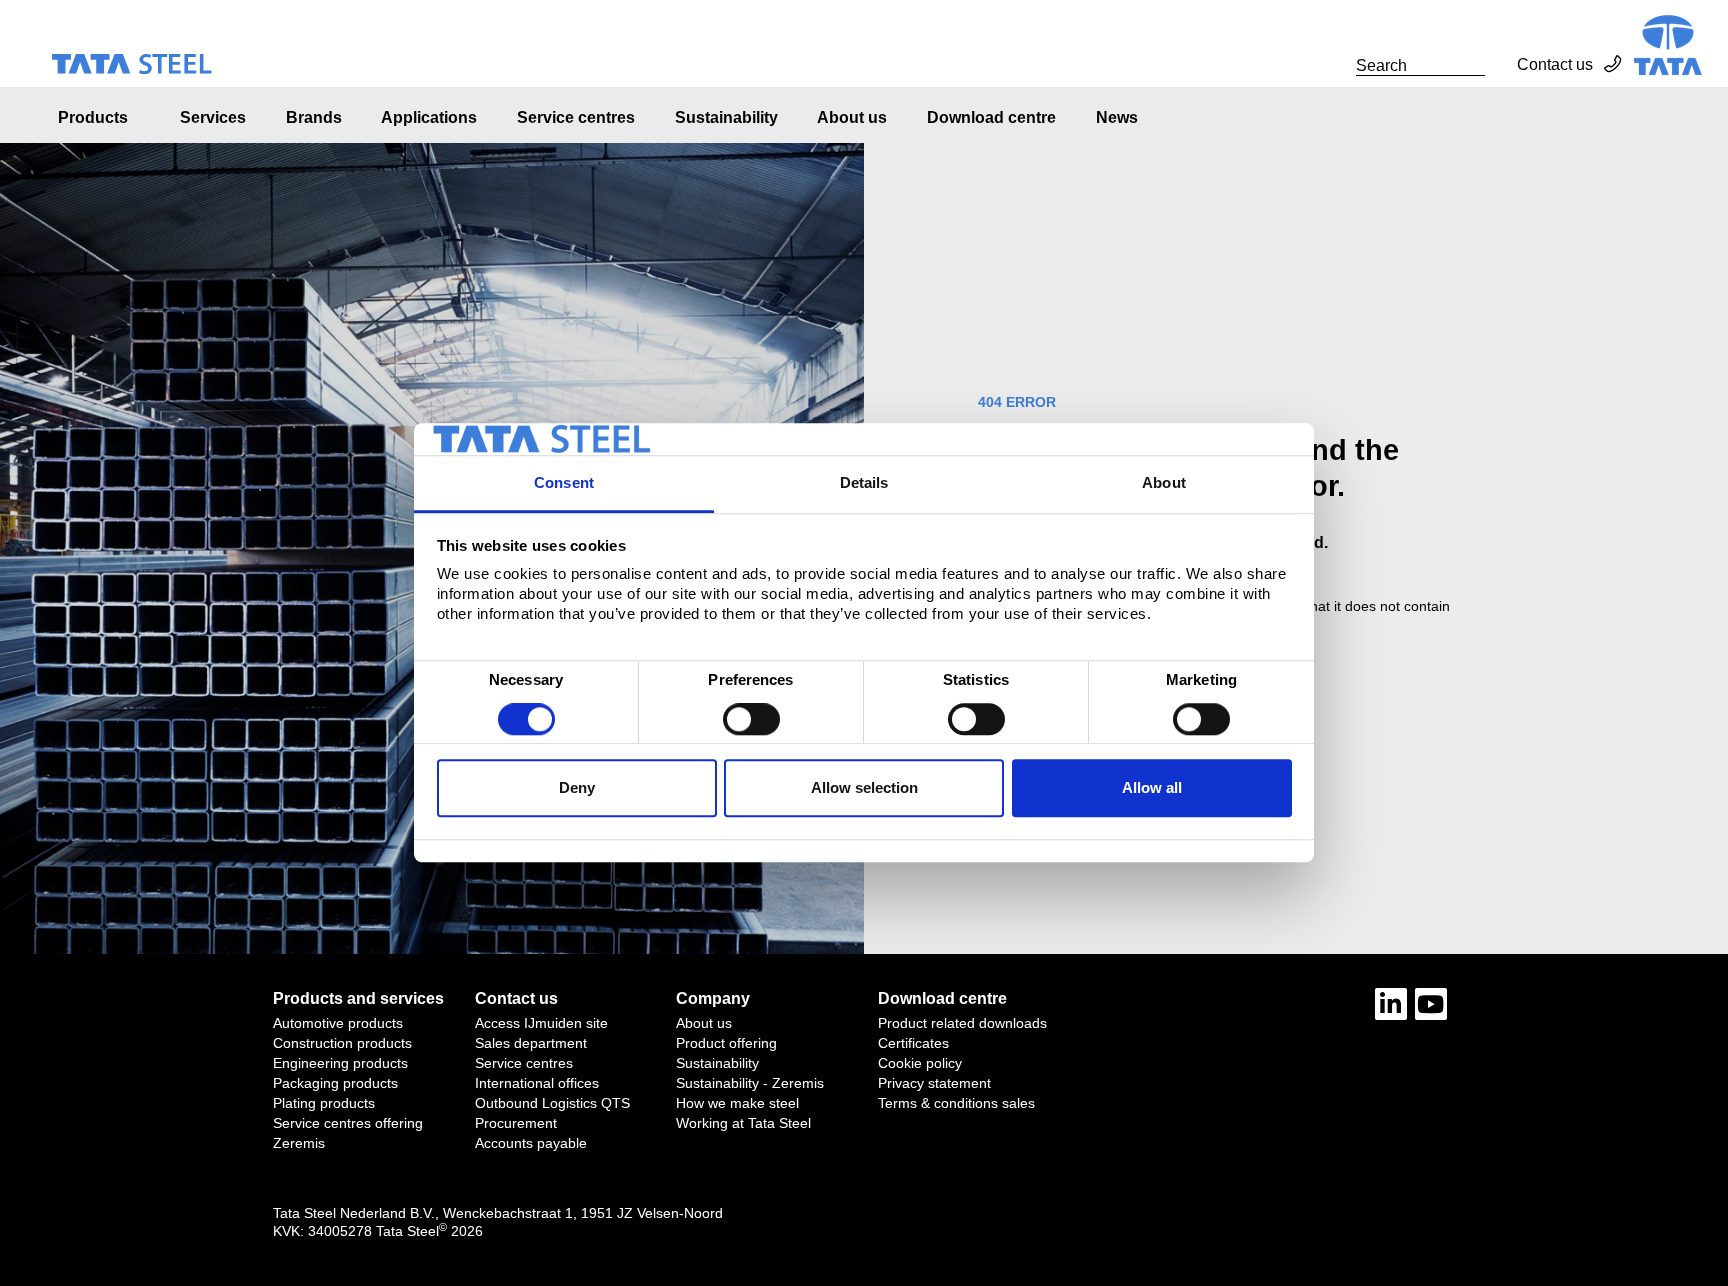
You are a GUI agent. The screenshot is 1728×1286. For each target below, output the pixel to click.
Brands (314, 117)
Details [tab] (864, 482)
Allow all (1152, 787)
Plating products (324, 1103)
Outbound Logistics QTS (552, 1103)
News (1117, 117)
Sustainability (726, 117)
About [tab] (1164, 482)
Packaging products (335, 1083)
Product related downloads (962, 1023)
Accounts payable (531, 1143)
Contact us (1555, 64)
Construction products (342, 1043)
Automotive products (338, 1023)
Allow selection (864, 787)
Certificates (913, 1043)
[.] (1334, 65)
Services (213, 117)
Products (93, 117)
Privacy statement (934, 1083)
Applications (429, 117)
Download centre (991, 117)
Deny (577, 787)
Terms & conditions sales (956, 1103)
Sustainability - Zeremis (750, 1083)
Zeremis (299, 1143)
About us (852, 117)
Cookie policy (920, 1063)
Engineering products (340, 1063)
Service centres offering (348, 1123)
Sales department (531, 1043)
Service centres (576, 117)
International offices (537, 1083)
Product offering (726, 1043)
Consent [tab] (564, 482)
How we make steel (737, 1103)
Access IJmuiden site (541, 1023)
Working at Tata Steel (743, 1123)
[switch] (751, 720)
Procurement (516, 1123)
